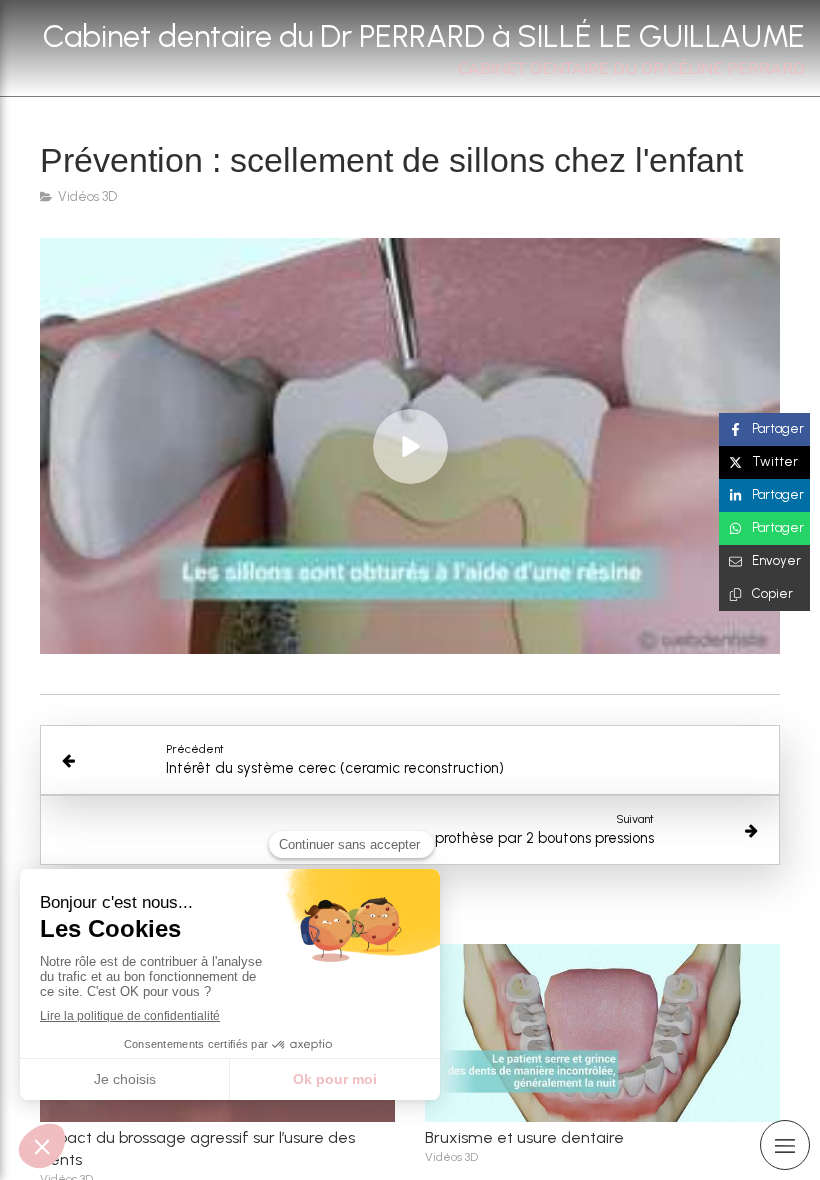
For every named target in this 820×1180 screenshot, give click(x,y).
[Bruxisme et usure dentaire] (602, 1033)
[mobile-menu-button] (785, 1145)
